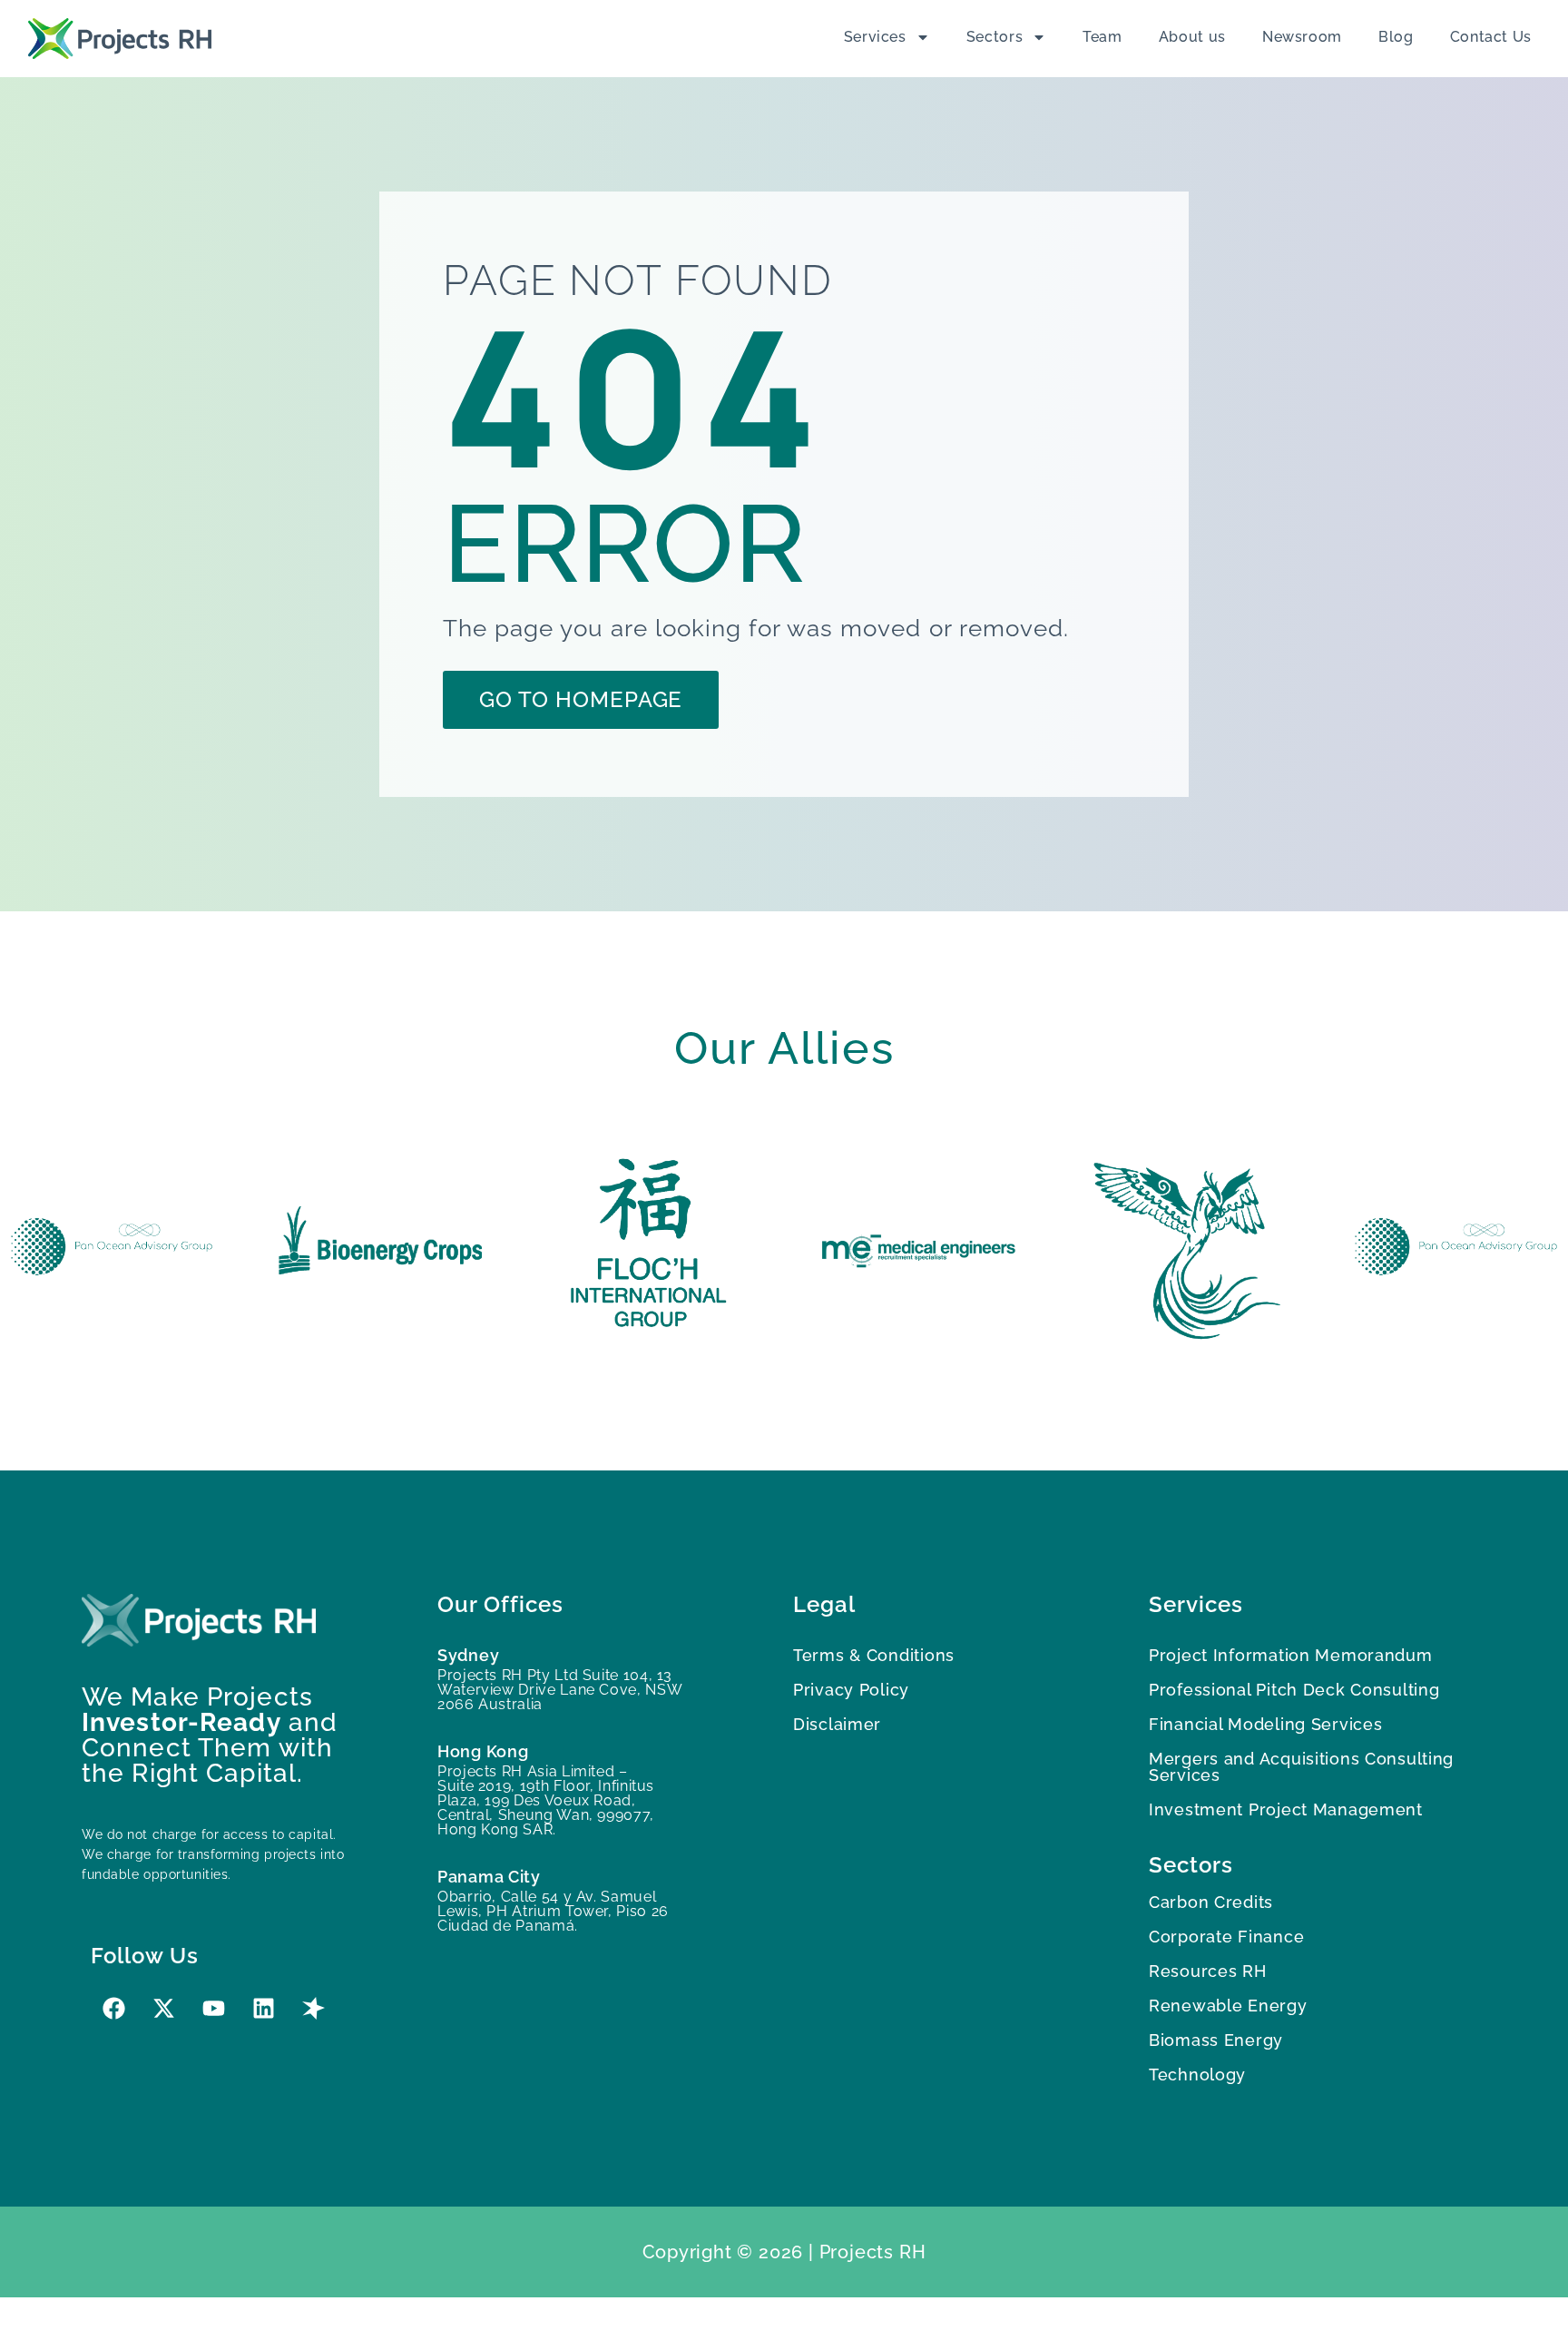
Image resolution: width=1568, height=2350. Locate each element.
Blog (1396, 37)
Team (1102, 37)
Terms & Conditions (874, 1655)
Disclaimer (837, 1724)
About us (1192, 37)
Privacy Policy (851, 1690)
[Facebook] (113, 2008)
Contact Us (1491, 37)
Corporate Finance (1226, 1937)
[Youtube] (213, 2008)
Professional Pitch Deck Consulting (1294, 1690)
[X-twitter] (163, 2008)
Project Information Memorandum (1291, 1655)
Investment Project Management (1286, 1809)
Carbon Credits (1211, 1902)
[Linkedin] (263, 2008)
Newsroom (1302, 37)
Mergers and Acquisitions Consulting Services (1301, 1767)
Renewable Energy (1228, 2006)
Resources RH (1208, 1971)
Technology (1197, 2075)
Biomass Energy (1216, 2040)
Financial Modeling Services (1265, 1724)
